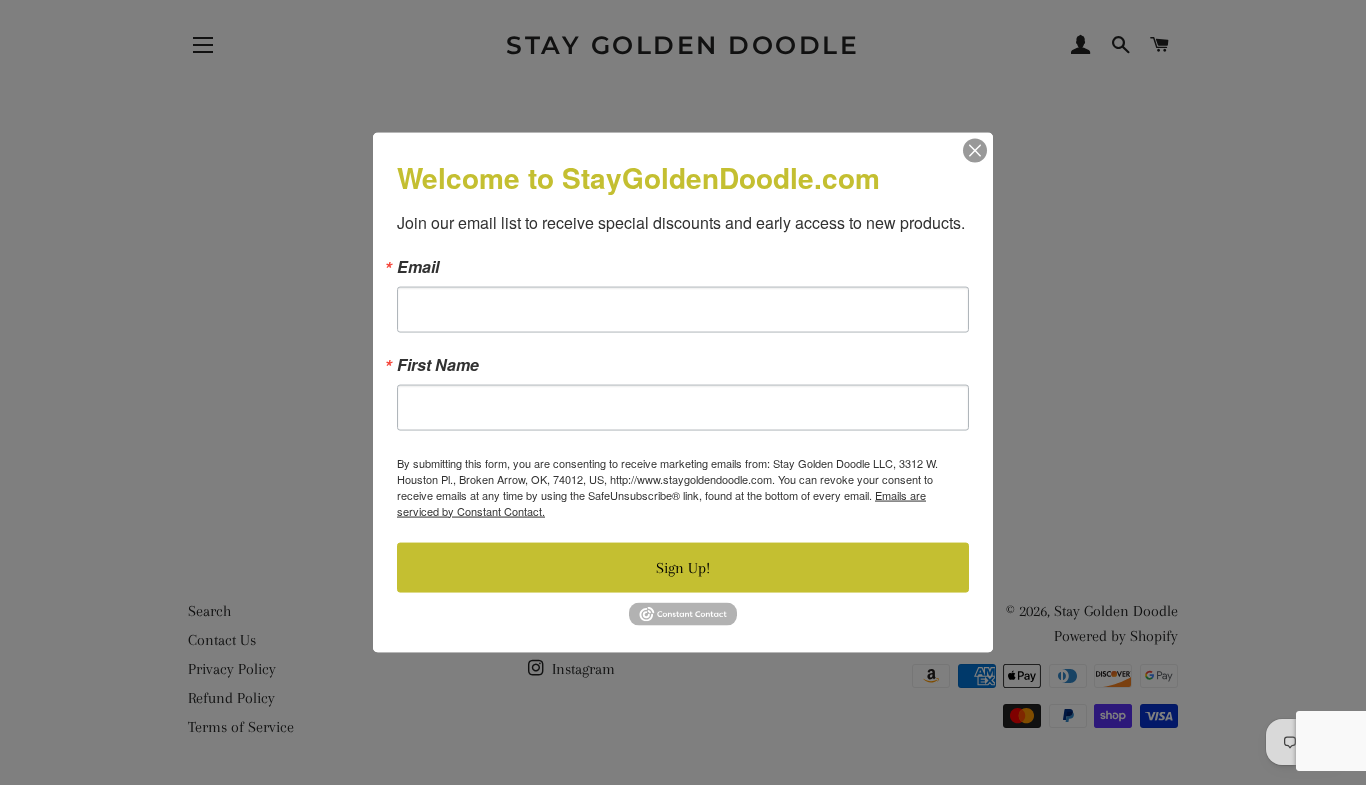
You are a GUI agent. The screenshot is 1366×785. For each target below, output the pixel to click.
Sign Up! (683, 567)
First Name (438, 364)
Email (418, 266)
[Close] (975, 150)
